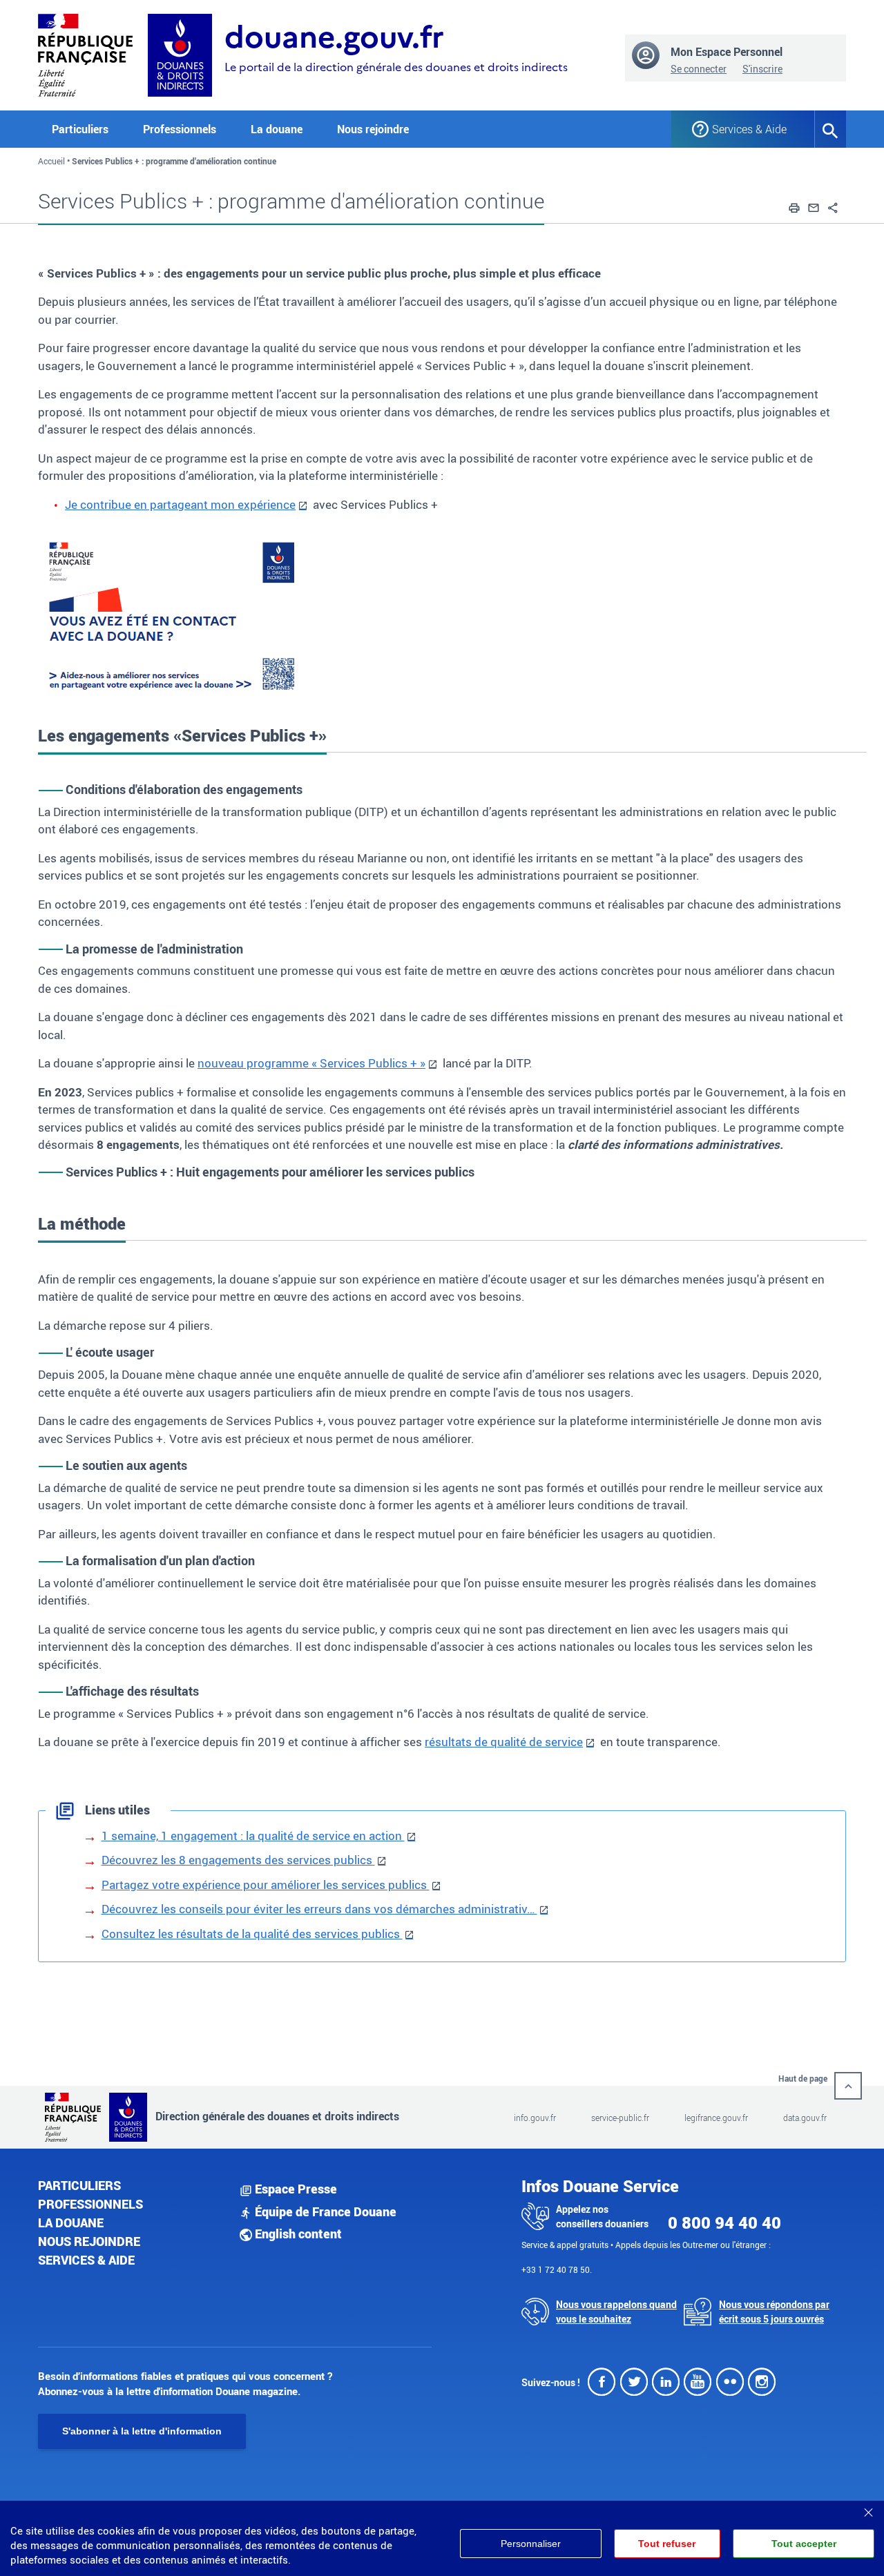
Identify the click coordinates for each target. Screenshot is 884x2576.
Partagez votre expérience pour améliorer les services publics (266, 1885)
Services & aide (86, 2260)
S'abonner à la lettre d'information (142, 2431)
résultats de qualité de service (504, 1742)
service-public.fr (620, 2118)
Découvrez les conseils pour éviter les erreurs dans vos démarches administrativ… (319, 1909)
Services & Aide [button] (749, 129)
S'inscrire (762, 69)
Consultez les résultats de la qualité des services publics (252, 1934)
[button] (794, 206)
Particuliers (79, 2185)
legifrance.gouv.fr (716, 2118)
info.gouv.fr (535, 2118)
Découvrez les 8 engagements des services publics (238, 1860)
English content (297, 2234)
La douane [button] (277, 129)
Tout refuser (667, 2544)
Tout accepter (804, 2544)
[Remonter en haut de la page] (848, 2086)
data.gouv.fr (805, 2118)
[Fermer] (868, 2508)
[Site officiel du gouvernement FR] (85, 54)
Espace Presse (295, 2189)
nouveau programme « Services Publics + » (311, 1063)
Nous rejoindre (373, 129)
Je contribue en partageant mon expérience (180, 504)
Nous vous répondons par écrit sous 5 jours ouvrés (774, 2312)
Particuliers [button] (80, 129)
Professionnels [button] (180, 129)
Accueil (51, 161)
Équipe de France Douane (324, 2211)
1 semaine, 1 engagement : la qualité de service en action (253, 1836)
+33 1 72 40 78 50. (557, 2269)
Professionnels (90, 2204)
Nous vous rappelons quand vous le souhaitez (616, 2312)
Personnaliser (531, 2544)
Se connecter (699, 69)
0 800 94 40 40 (724, 2222)
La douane (71, 2222)
